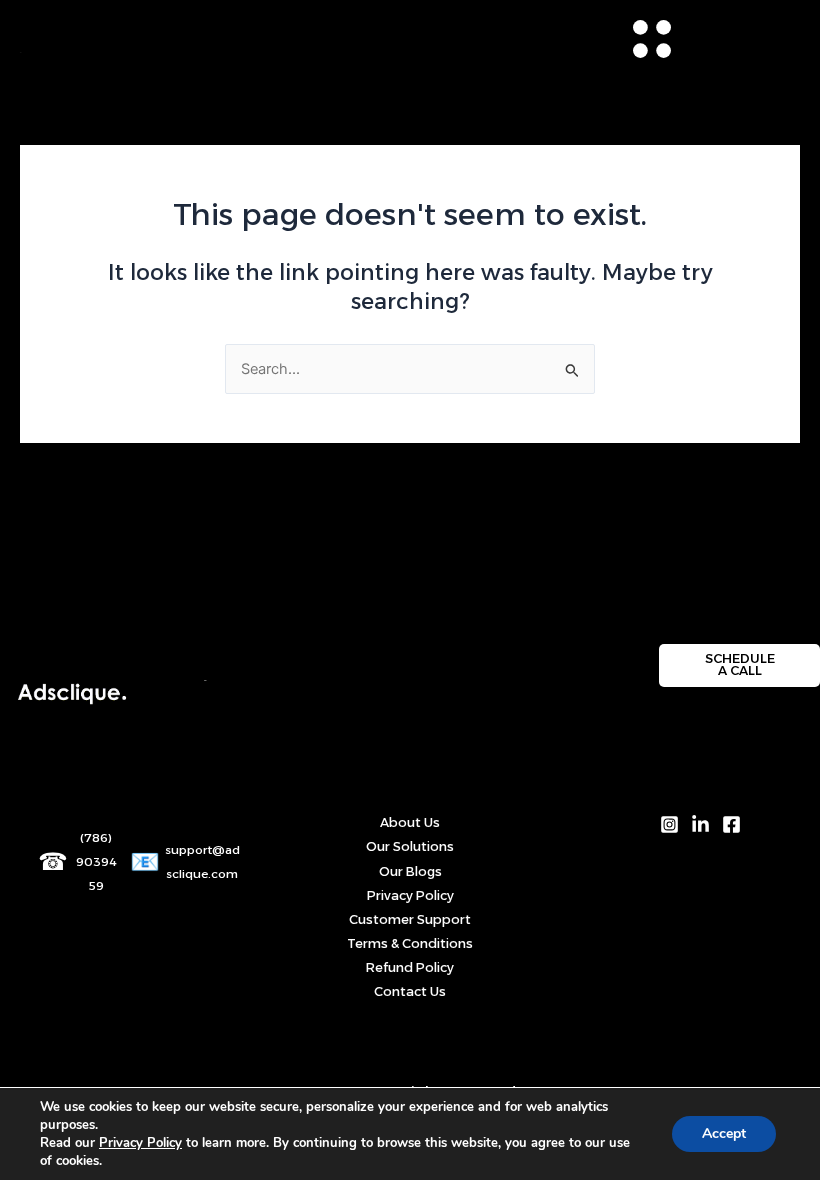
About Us (410, 822)
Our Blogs (410, 871)
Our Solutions (410, 846)
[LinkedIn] (700, 824)
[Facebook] (731, 824)
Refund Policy (410, 967)
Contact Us (410, 991)
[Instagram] (669, 824)
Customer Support (410, 919)
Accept (724, 1133)
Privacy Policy (410, 895)
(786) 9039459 (96, 862)
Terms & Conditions (410, 943)
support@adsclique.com (202, 862)
